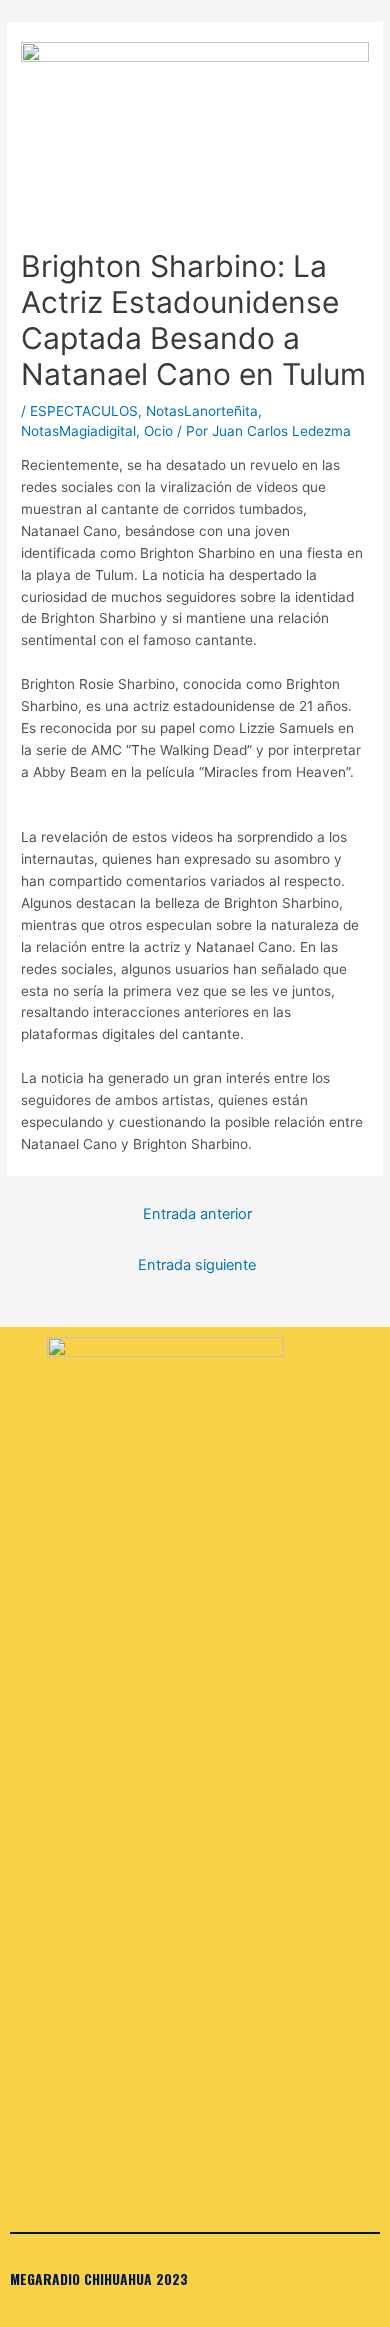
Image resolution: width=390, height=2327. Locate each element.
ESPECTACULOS (84, 411)
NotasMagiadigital (78, 431)
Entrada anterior (197, 1214)
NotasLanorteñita (202, 411)
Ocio (158, 431)
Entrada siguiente (197, 1265)
